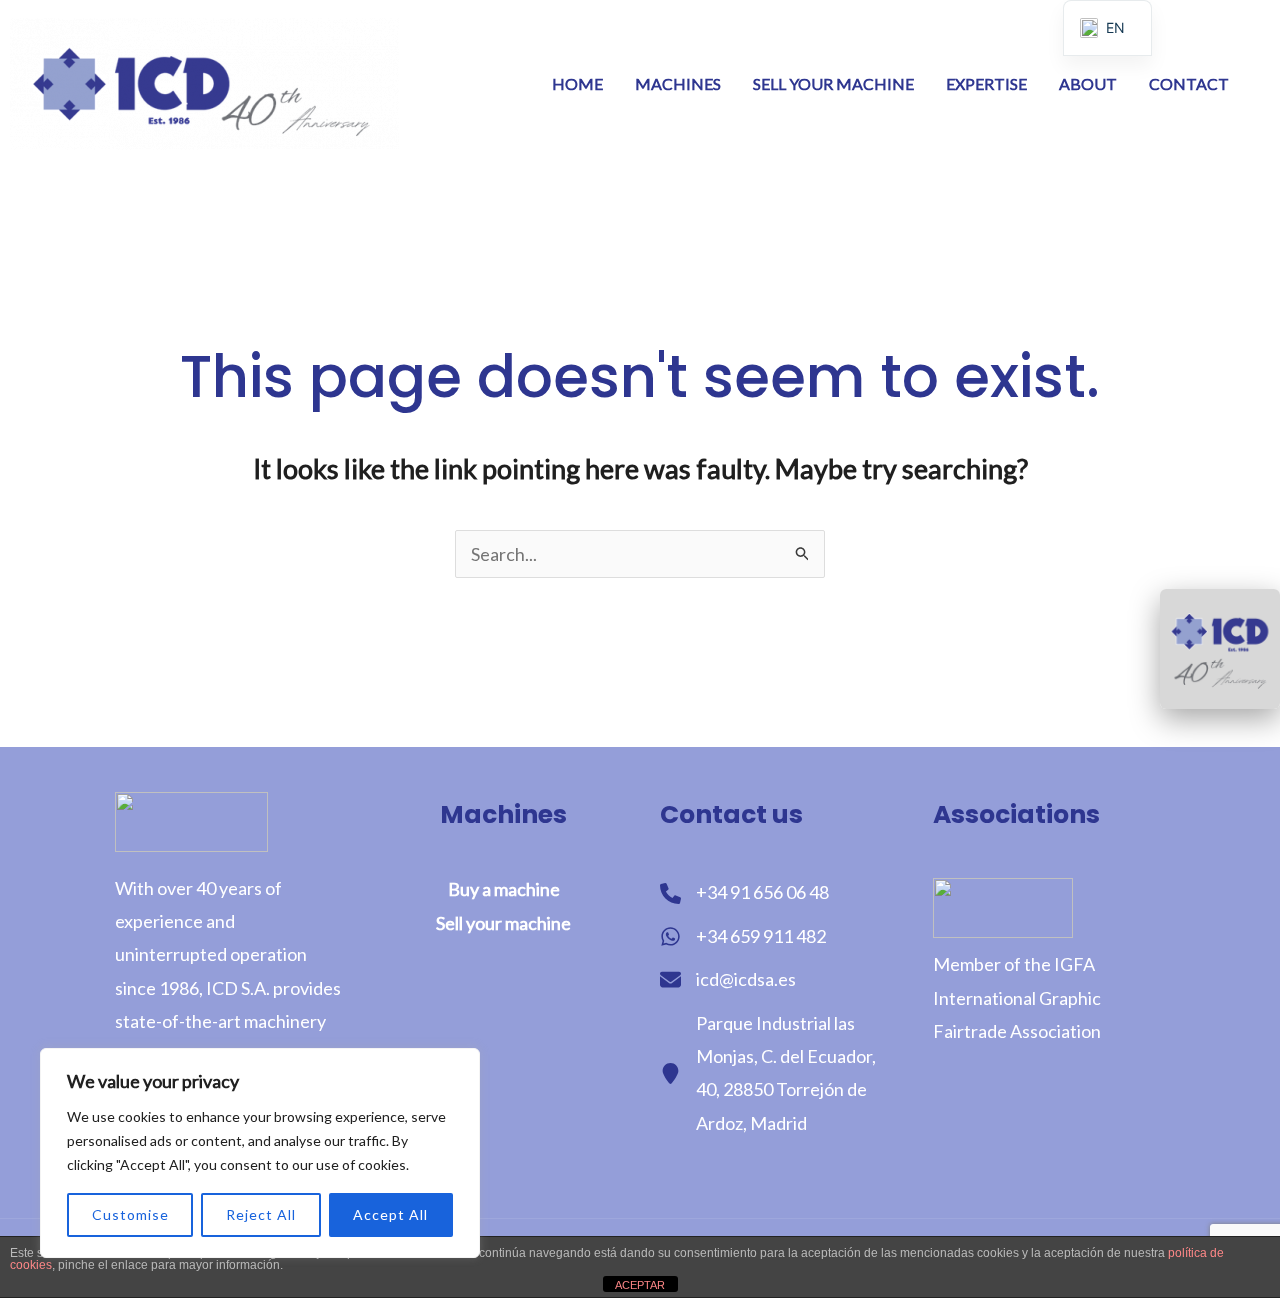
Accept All (390, 1214)
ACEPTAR (640, 1285)
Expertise (986, 83)
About (1088, 83)
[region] (260, 1153)
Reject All (261, 1214)
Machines (678, 83)
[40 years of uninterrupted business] (1220, 649)
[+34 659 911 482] (743, 936)
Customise (130, 1214)
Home (577, 83)
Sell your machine (833, 83)
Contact (1189, 83)
